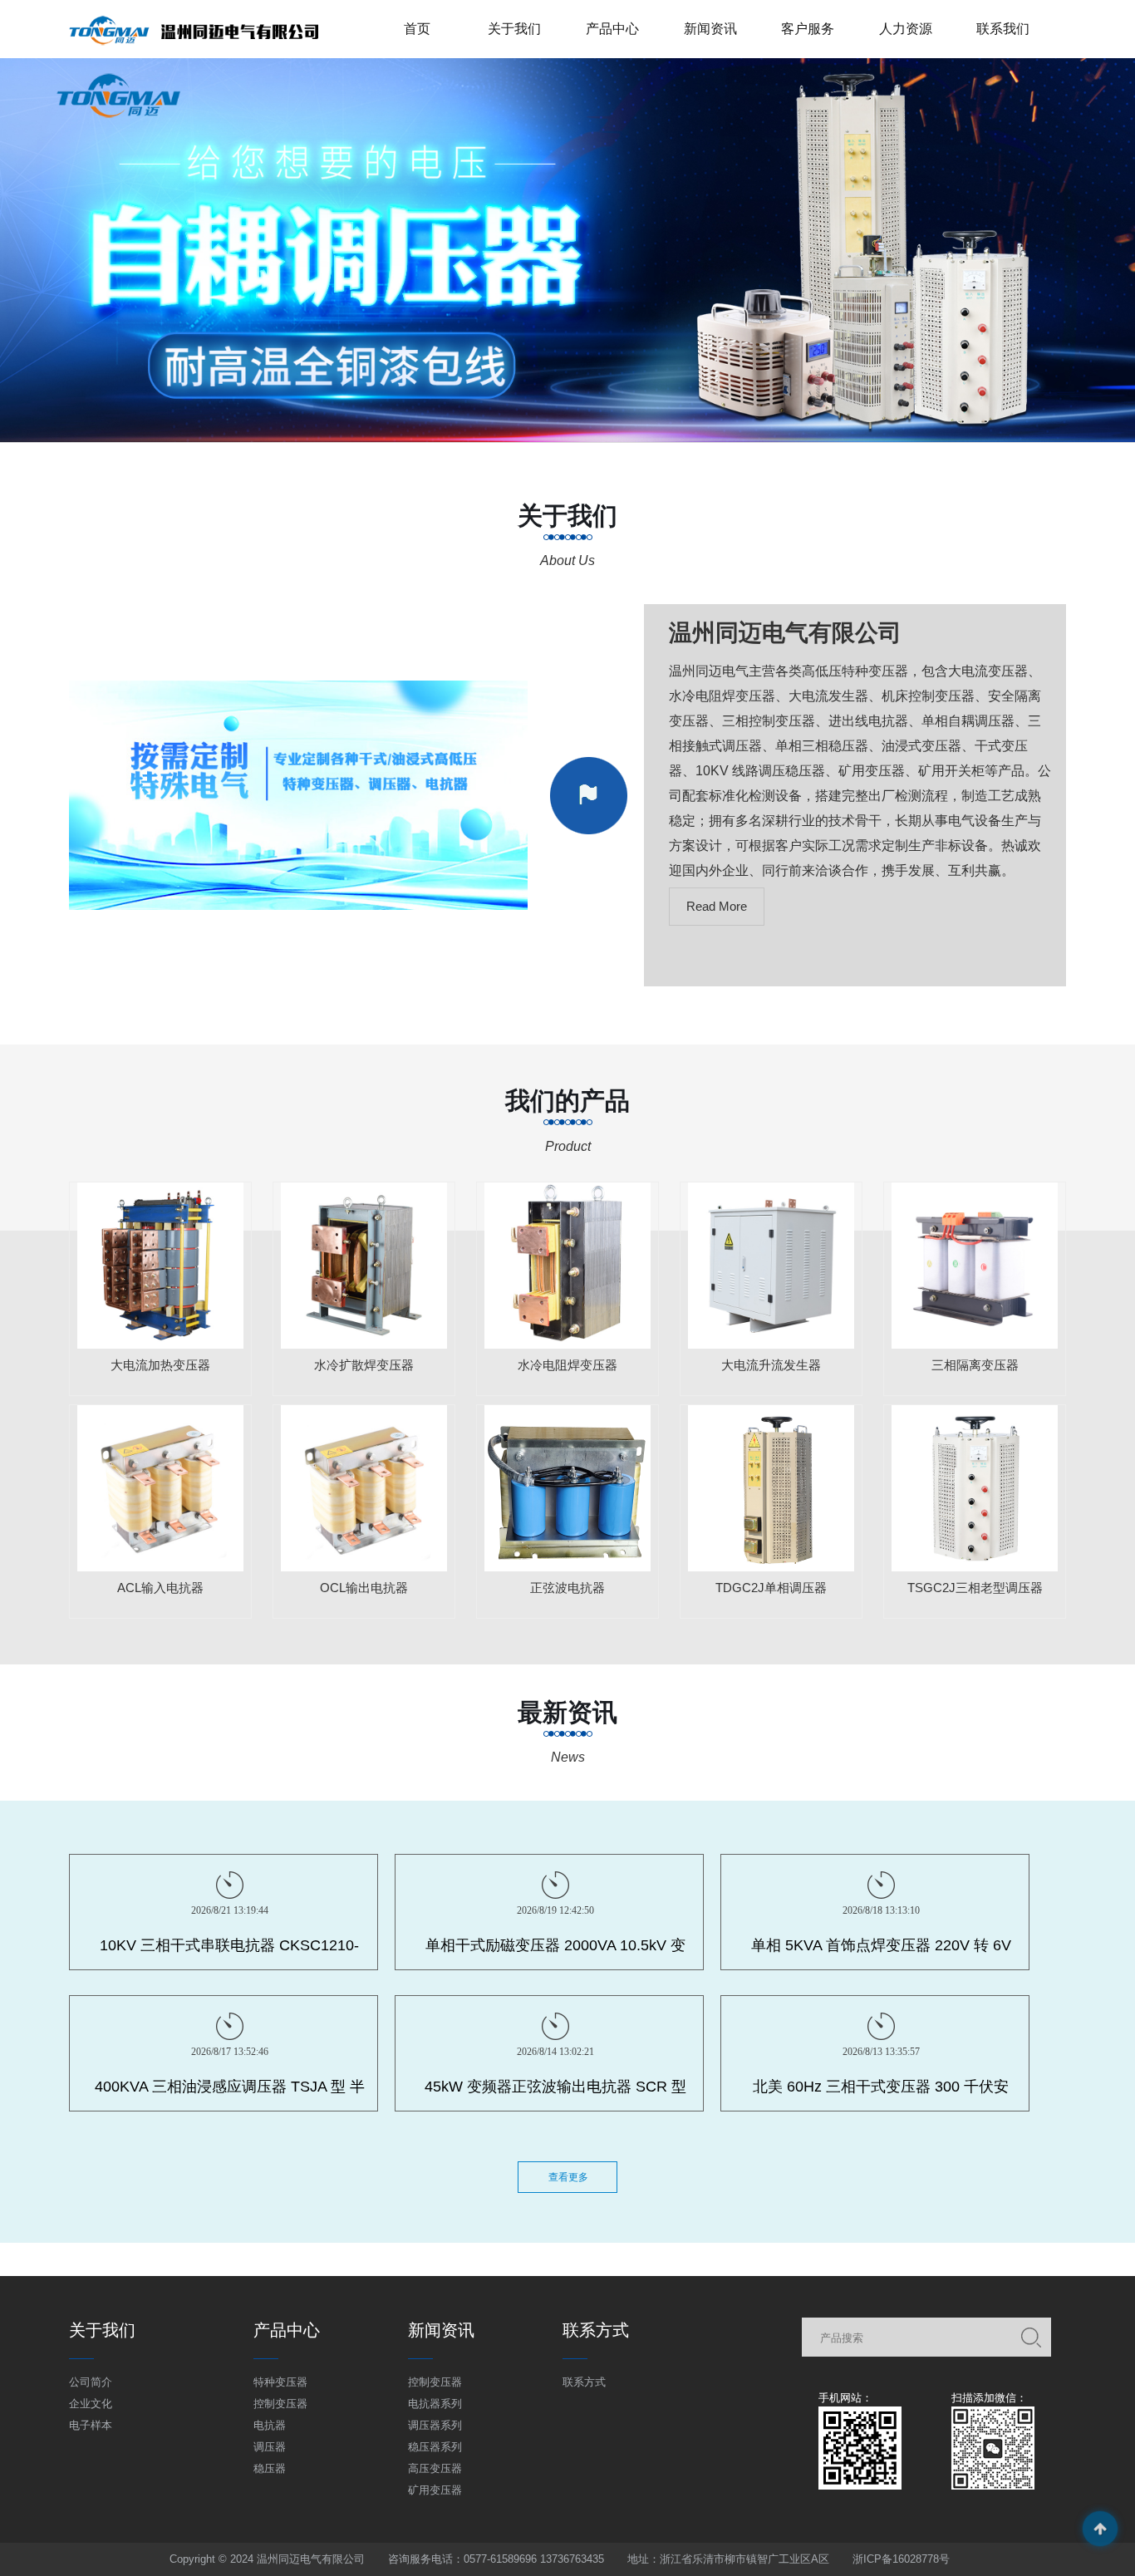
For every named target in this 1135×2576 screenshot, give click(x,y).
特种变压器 (280, 2382)
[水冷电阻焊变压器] (567, 1266)
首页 (417, 29)
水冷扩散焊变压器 (364, 1365)
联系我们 (1003, 29)
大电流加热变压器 (160, 1365)
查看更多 (568, 2177)
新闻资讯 (710, 29)
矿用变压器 (435, 2490)
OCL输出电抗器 (364, 1588)
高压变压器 (435, 2468)
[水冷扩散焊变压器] (364, 1266)
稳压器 (270, 2468)
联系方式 (584, 2382)
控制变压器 (280, 2404)
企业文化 (91, 2404)
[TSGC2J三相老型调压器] (975, 1488)
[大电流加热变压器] (160, 1266)
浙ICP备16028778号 (901, 2559)
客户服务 (808, 29)
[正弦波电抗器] (567, 1488)
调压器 (270, 2447)
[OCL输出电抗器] (364, 1488)
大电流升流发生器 (771, 1365)
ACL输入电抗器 (160, 1588)
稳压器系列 (435, 2447)
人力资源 (906, 29)
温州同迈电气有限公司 (785, 633)
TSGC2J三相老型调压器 (975, 1588)
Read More (717, 906)
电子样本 (91, 2425)
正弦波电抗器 (567, 1588)
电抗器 (270, 2425)
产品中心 (612, 29)
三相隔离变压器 (975, 1365)
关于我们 (514, 29)
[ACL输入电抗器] (160, 1488)
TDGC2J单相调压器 (771, 1588)
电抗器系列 (435, 2404)
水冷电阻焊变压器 (567, 1365)
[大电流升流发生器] (771, 1266)
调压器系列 (435, 2425)
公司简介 (91, 2382)
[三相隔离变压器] (975, 1266)
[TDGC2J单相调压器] (771, 1488)
